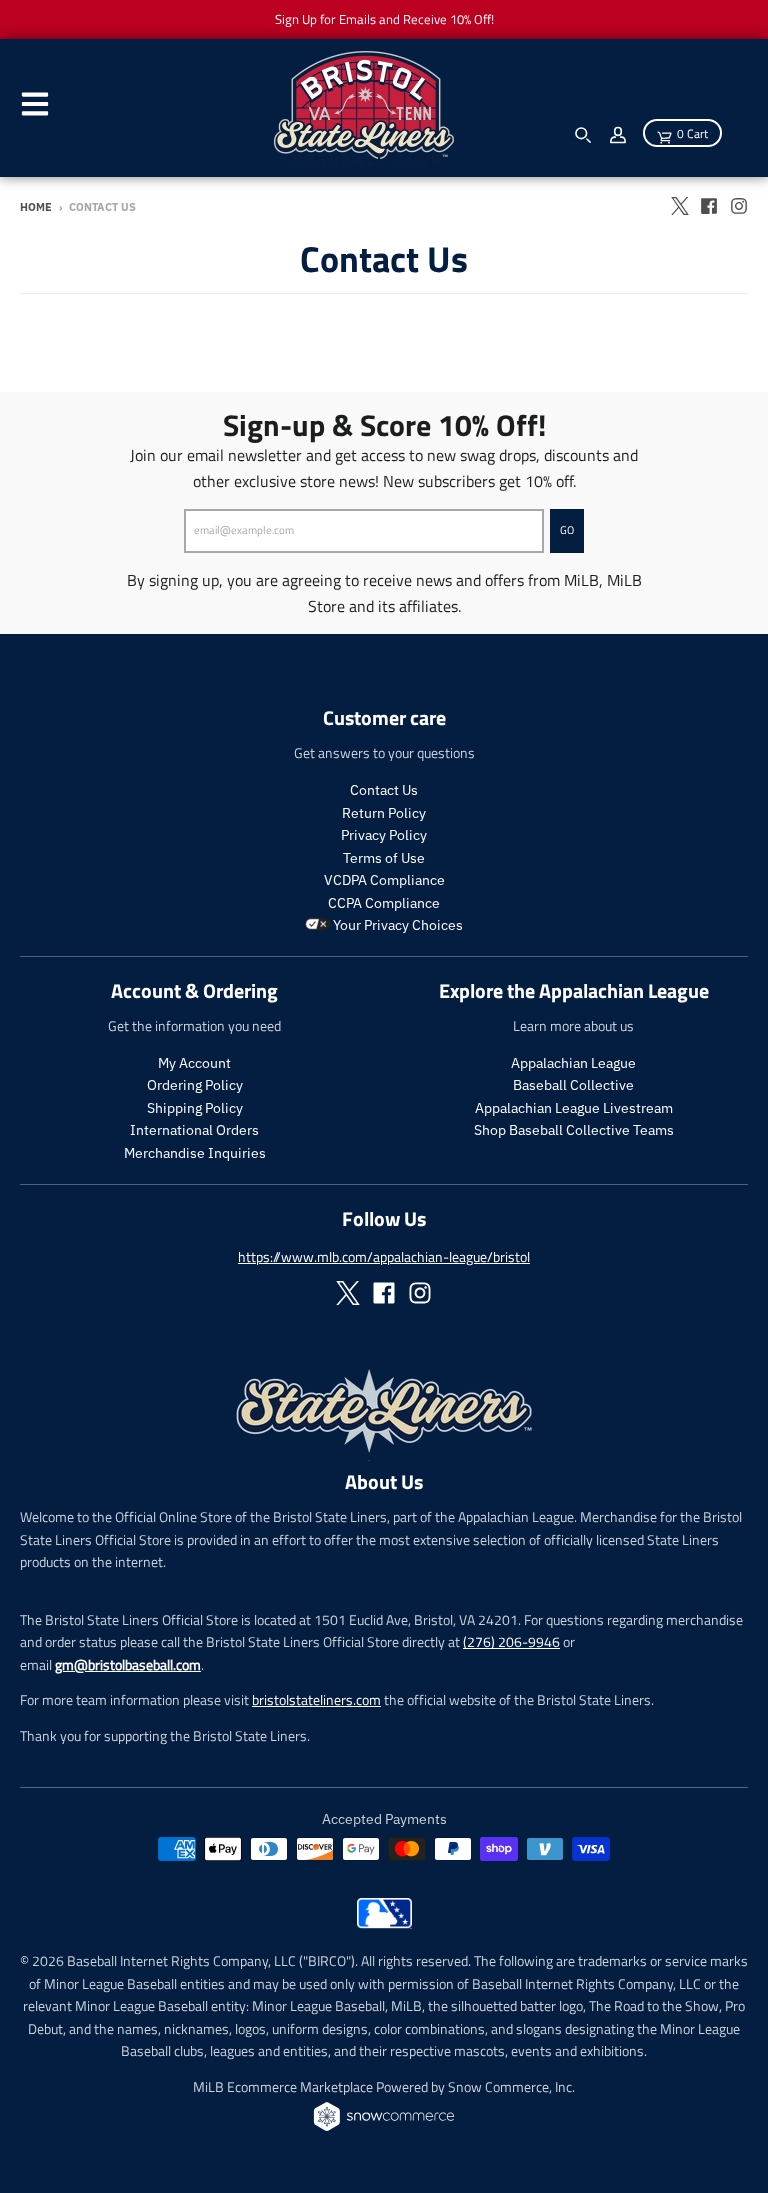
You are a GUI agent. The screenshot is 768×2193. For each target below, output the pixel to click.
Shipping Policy (195, 1108)
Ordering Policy (195, 1085)
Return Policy (384, 813)
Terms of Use (384, 858)
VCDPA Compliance (384, 880)
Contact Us (384, 790)
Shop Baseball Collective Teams (574, 1130)
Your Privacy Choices (396, 925)
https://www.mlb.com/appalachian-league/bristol (384, 1256)
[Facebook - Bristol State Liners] (709, 206)
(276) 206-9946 (511, 1641)
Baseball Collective (573, 1085)
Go (567, 530)
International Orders (194, 1130)
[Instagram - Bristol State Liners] (739, 206)
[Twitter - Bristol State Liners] (679, 206)
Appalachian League (573, 1063)
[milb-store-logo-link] (384, 1923)
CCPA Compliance (384, 903)
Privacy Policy (384, 835)
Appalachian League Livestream (574, 1108)
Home (36, 207)
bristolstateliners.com (316, 1699)
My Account (194, 1063)
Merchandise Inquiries (195, 1153)
